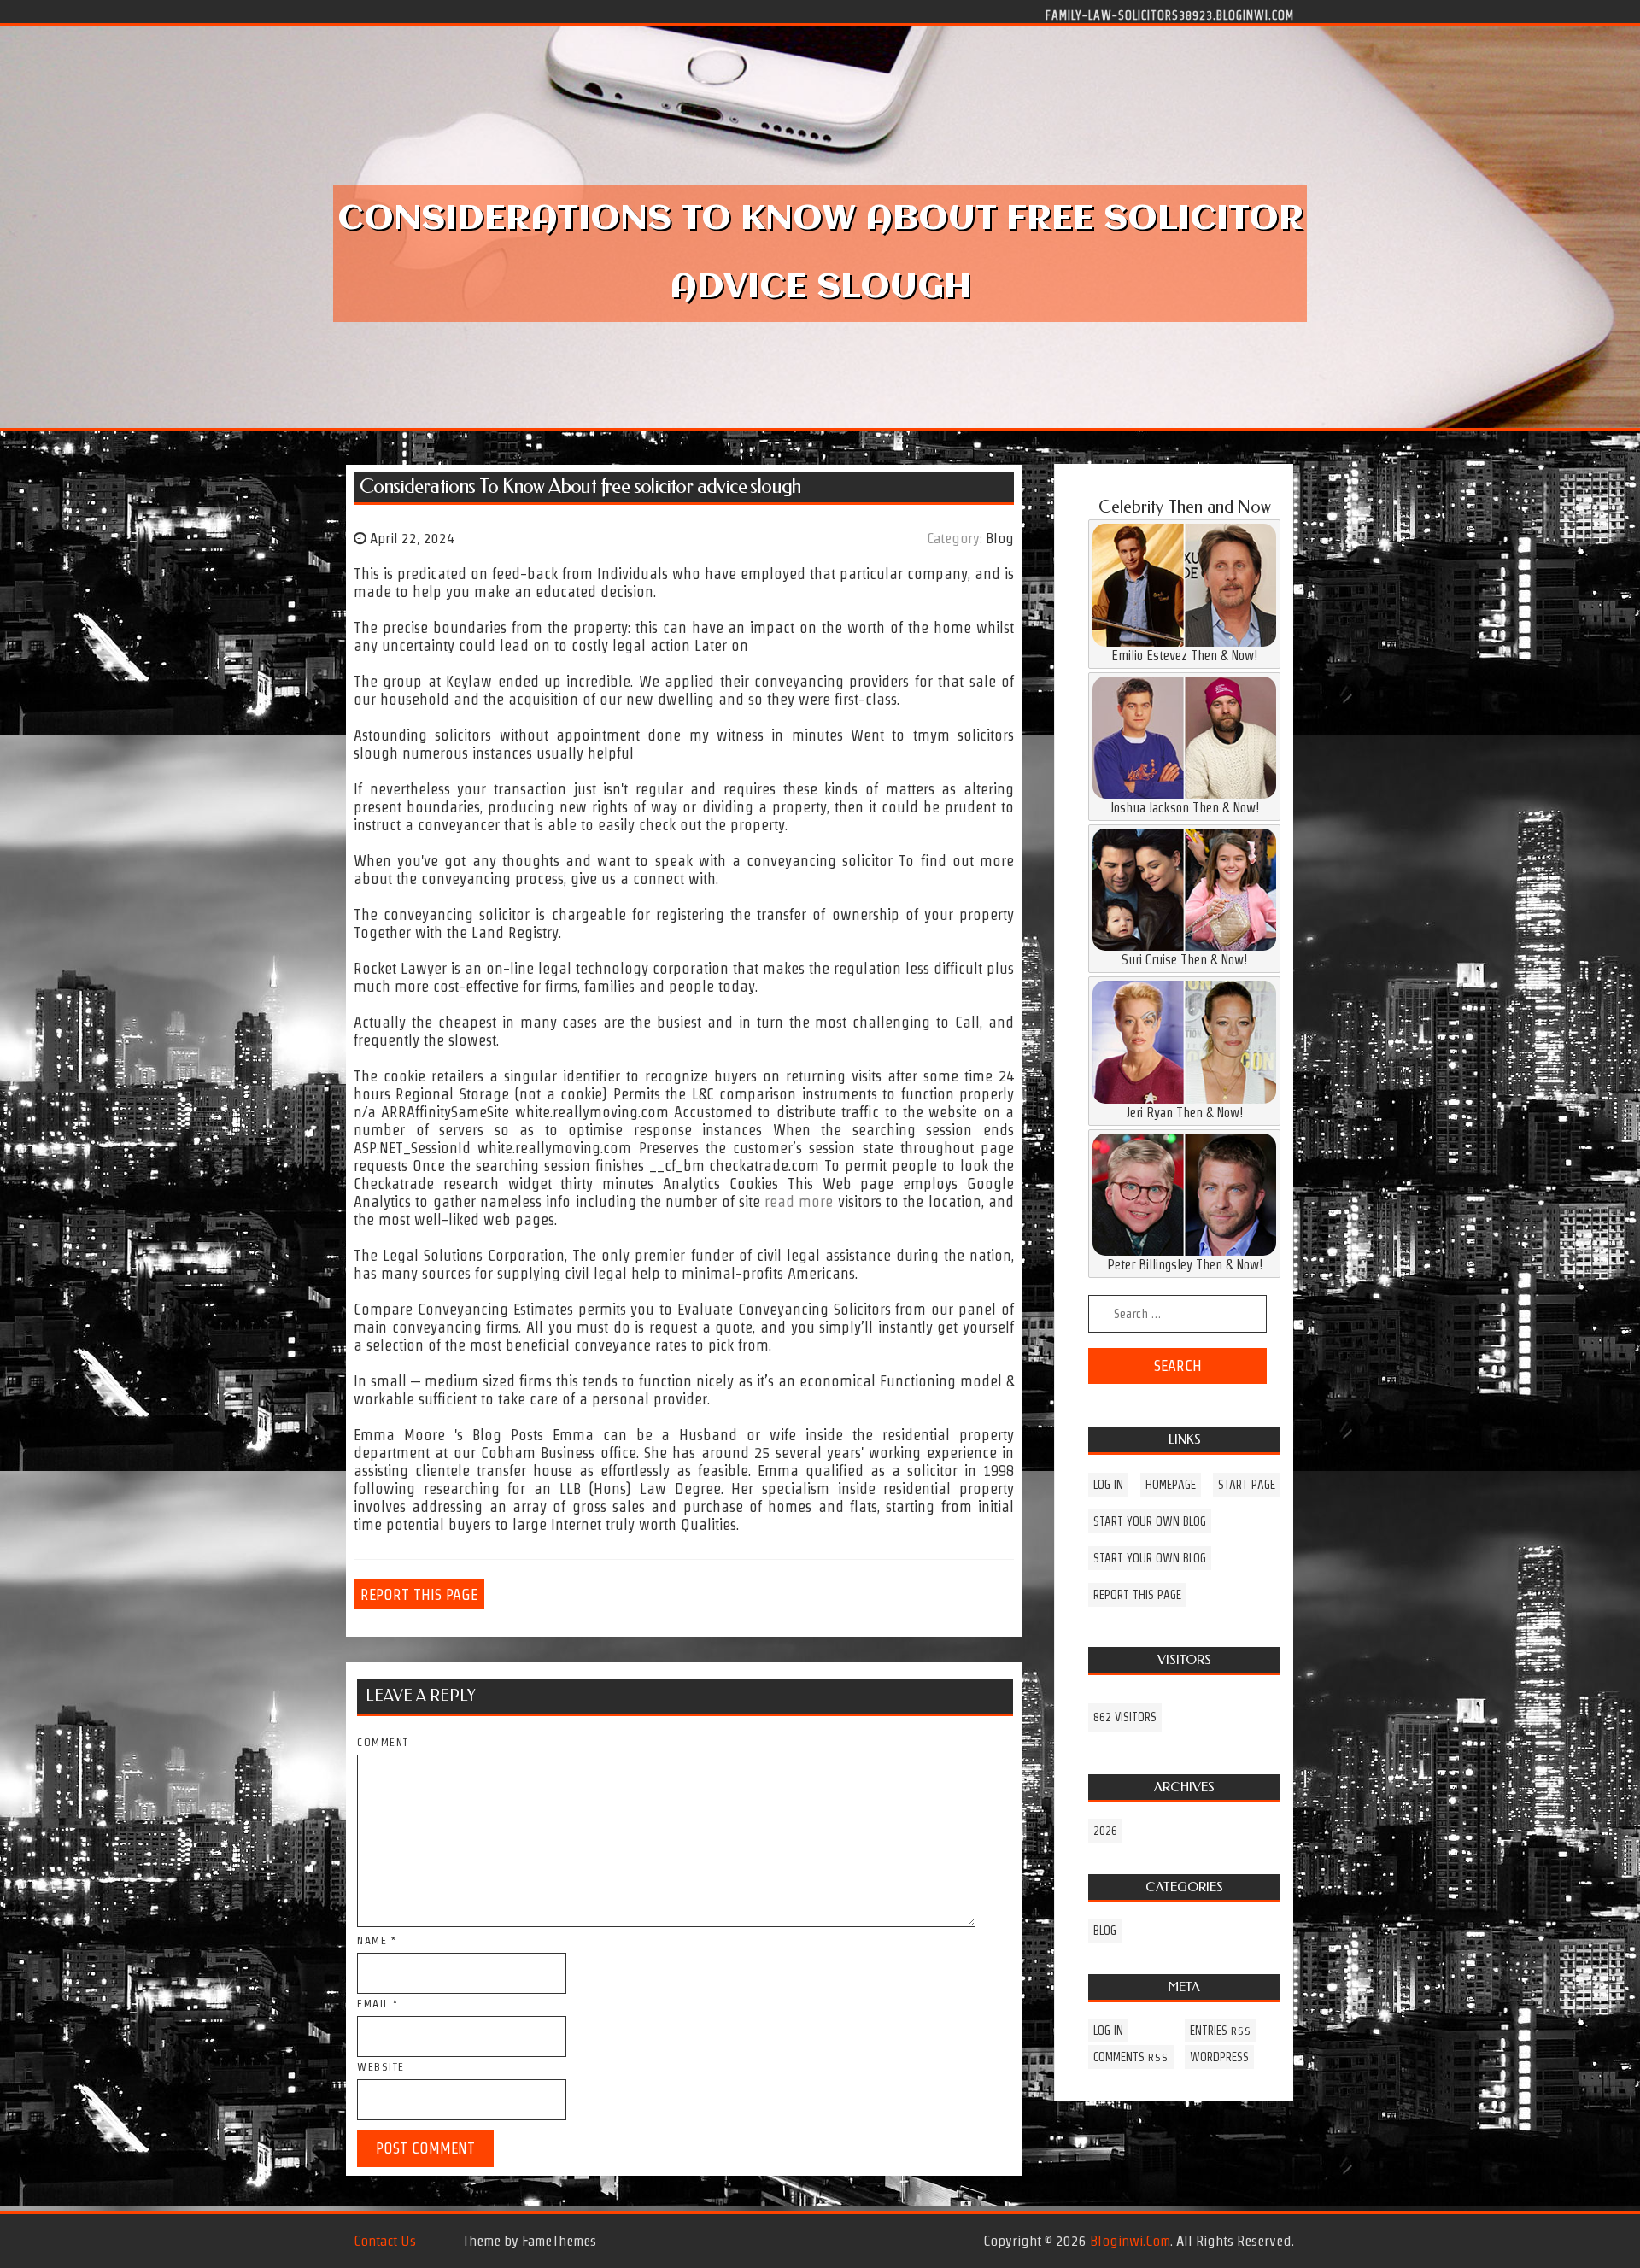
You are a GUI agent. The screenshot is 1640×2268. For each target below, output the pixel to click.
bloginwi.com (1130, 2241)
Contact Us (385, 2241)
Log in (1108, 1485)
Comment (383, 1742)
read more (799, 1201)
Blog (1000, 538)
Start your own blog (1150, 1521)
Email (378, 2004)
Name (377, 1940)
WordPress (1219, 2057)
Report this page (419, 1594)
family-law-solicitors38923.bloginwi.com (1170, 15)
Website (381, 2067)
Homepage (1171, 1485)
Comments (1131, 2057)
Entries (1221, 2031)
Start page (1247, 1485)
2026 (1105, 1831)
